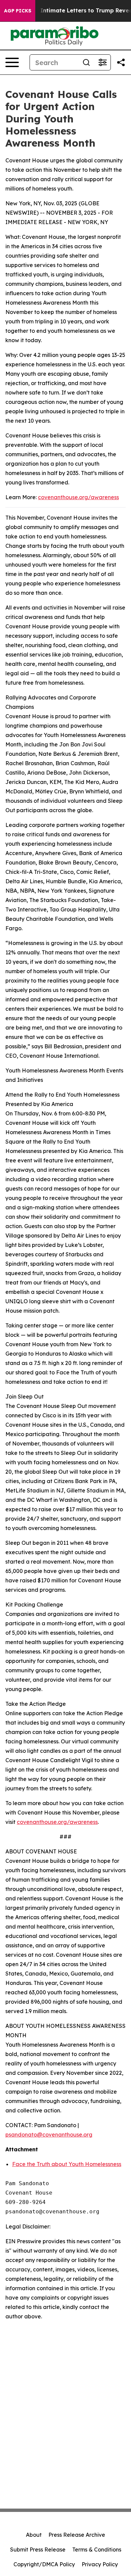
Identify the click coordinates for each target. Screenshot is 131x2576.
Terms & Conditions (97, 2549)
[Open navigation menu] (12, 62)
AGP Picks (18, 11)
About (34, 2535)
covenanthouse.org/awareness (78, 497)
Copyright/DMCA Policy (44, 2564)
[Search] (86, 62)
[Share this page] (121, 62)
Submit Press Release (38, 2549)
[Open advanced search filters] (102, 62)
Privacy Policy (100, 2564)
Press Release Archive (77, 2535)
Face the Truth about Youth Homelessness (67, 2164)
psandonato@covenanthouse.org (49, 2135)
